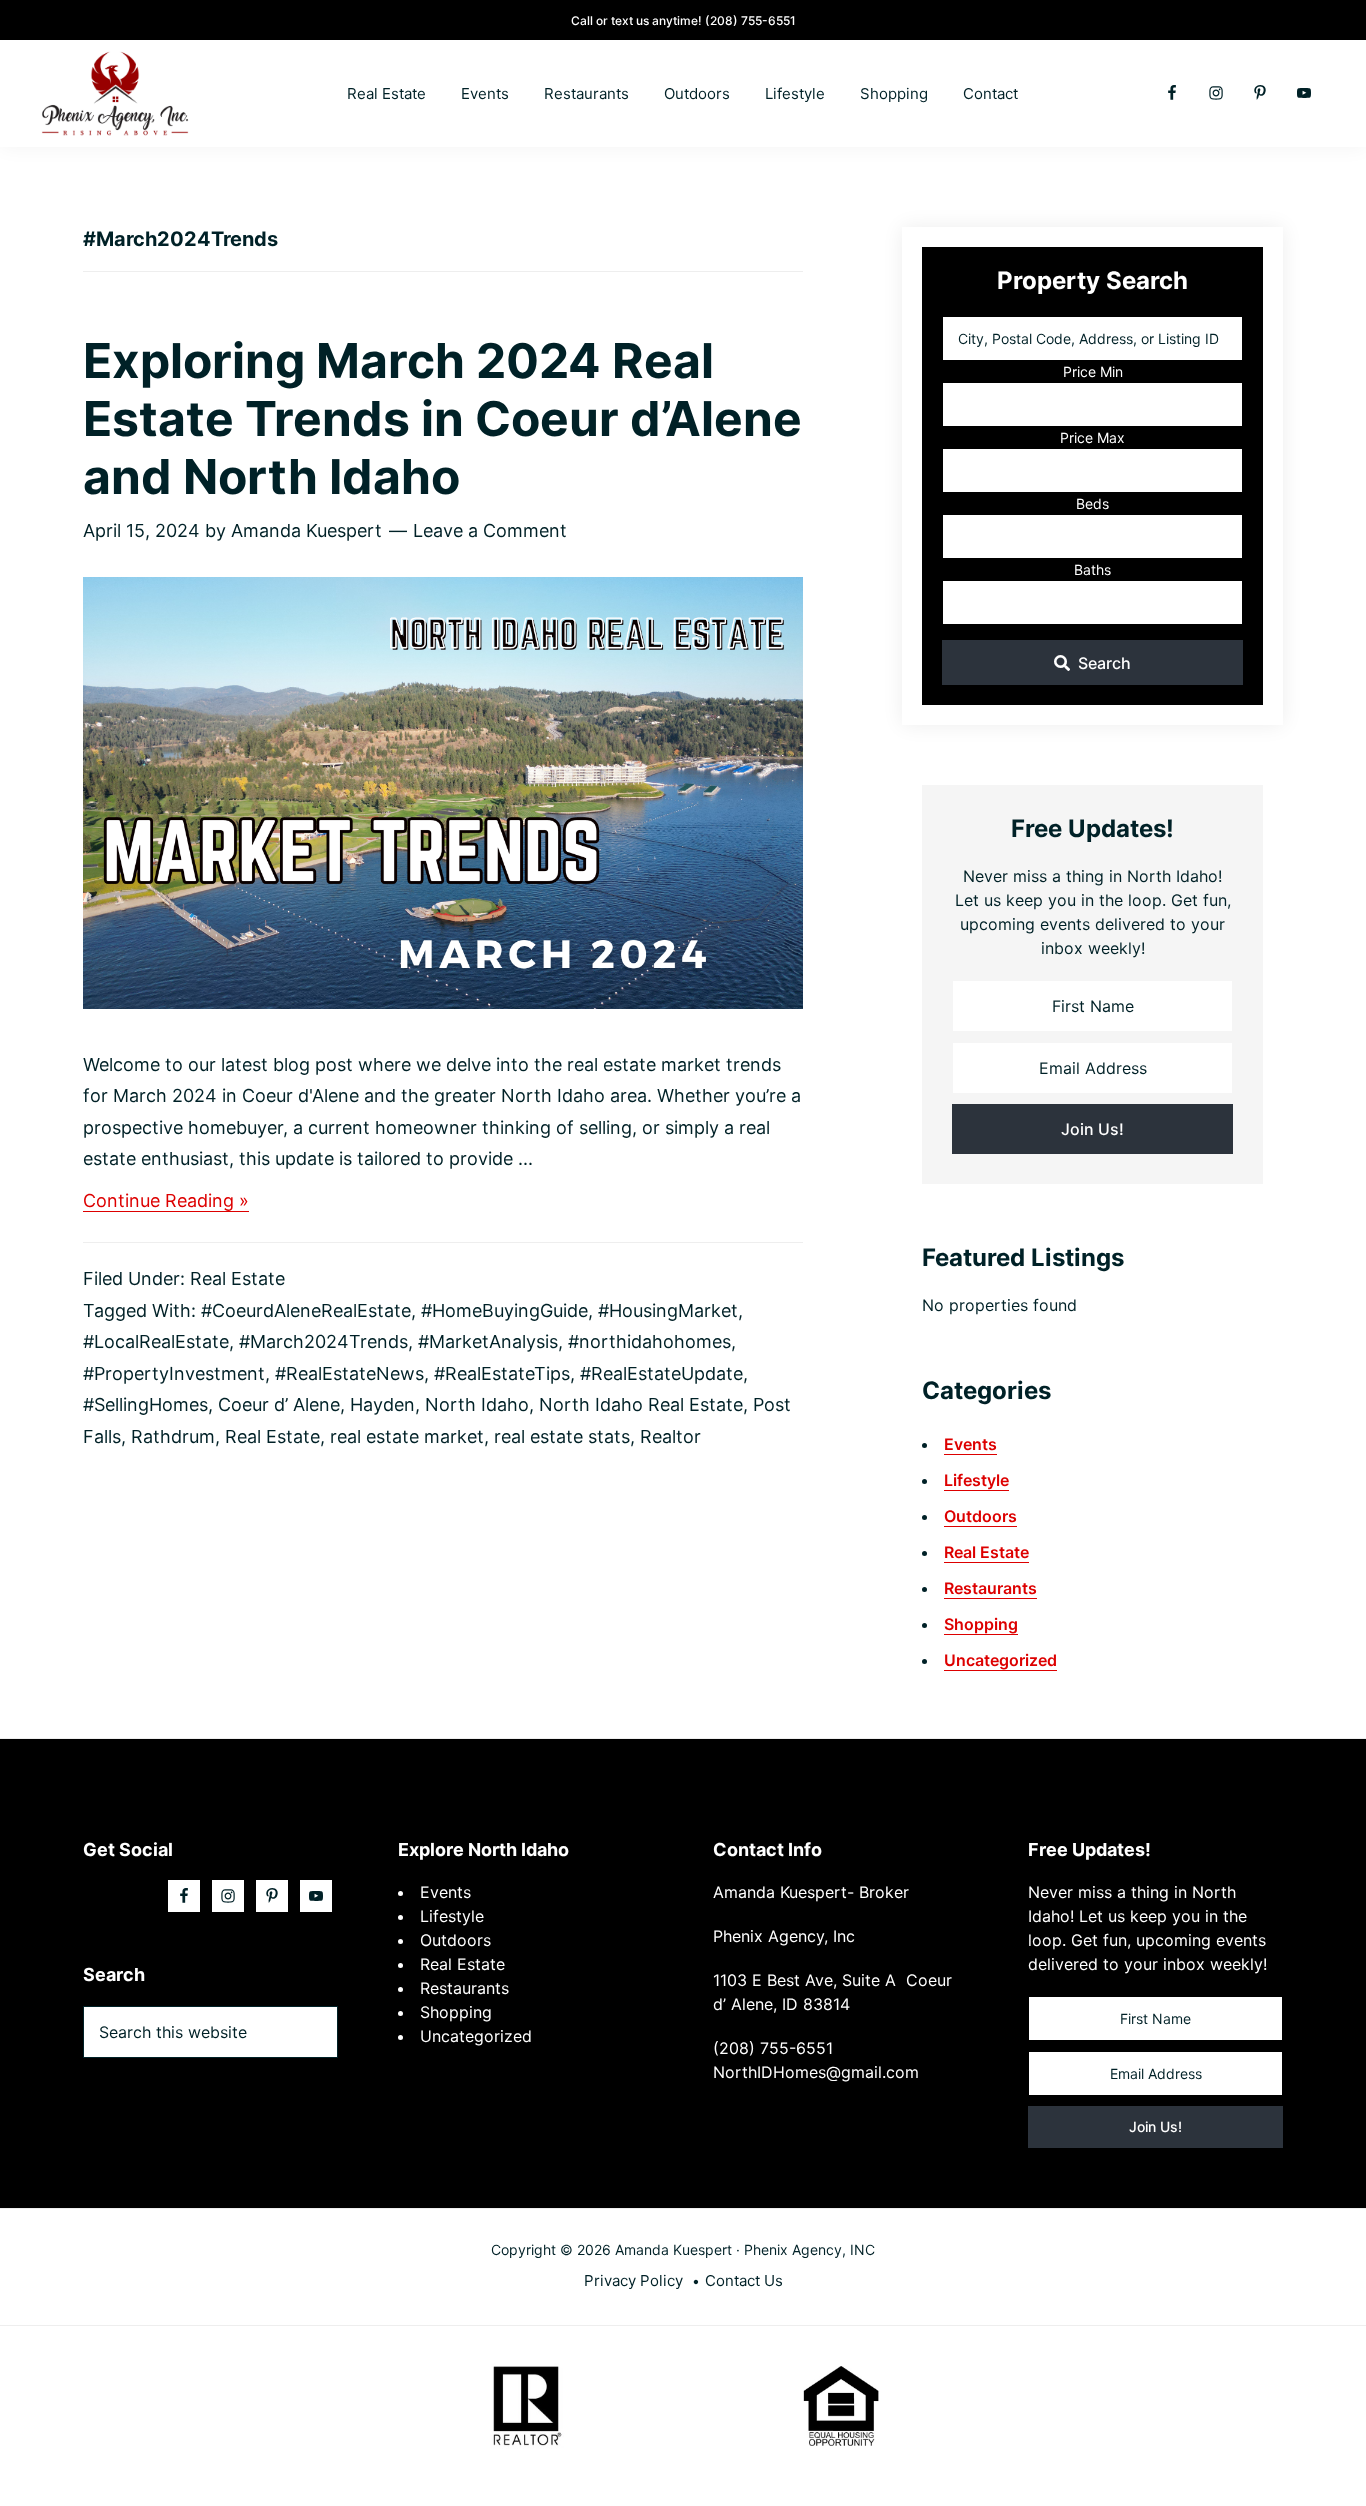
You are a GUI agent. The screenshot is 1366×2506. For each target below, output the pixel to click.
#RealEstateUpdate (661, 1373)
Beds (1092, 503)
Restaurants (990, 1588)
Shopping (981, 1624)
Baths (1092, 569)
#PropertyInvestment (174, 1373)
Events (970, 1444)
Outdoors (980, 1516)
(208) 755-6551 (750, 20)
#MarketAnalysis (488, 1341)
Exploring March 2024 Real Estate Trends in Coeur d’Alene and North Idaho (442, 418)
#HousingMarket (668, 1310)
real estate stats (562, 1436)
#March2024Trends (323, 1341)
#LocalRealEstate (156, 1341)
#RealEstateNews (349, 1373)
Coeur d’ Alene (279, 1404)
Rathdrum (173, 1436)
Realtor (670, 1436)
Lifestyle (976, 1480)
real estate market (407, 1436)
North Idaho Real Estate (641, 1404)
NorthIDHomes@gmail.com (816, 2072)
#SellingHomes (145, 1404)
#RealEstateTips (502, 1373)
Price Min (1093, 371)
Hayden (382, 1404)
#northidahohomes (649, 1341)
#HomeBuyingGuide (504, 1310)
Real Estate (237, 1278)
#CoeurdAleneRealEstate (306, 1310)
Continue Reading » (166, 1201)
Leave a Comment (490, 530)
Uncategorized (1000, 1660)
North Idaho (477, 1404)
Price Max (1092, 437)
